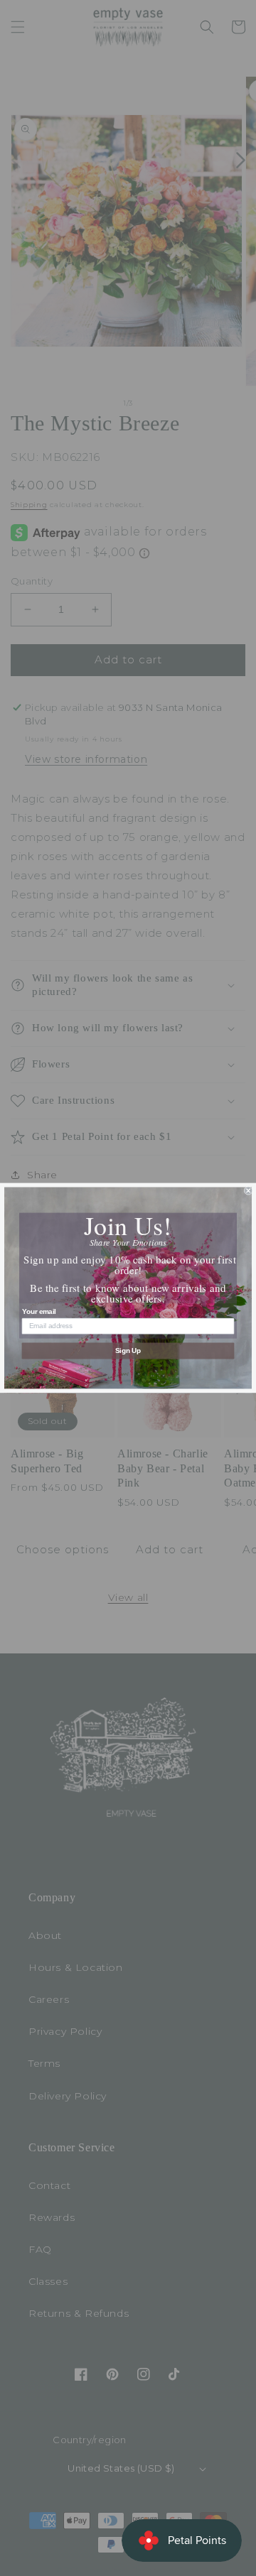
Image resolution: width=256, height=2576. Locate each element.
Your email (39, 1311)
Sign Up (128, 1351)
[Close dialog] (248, 1190)
